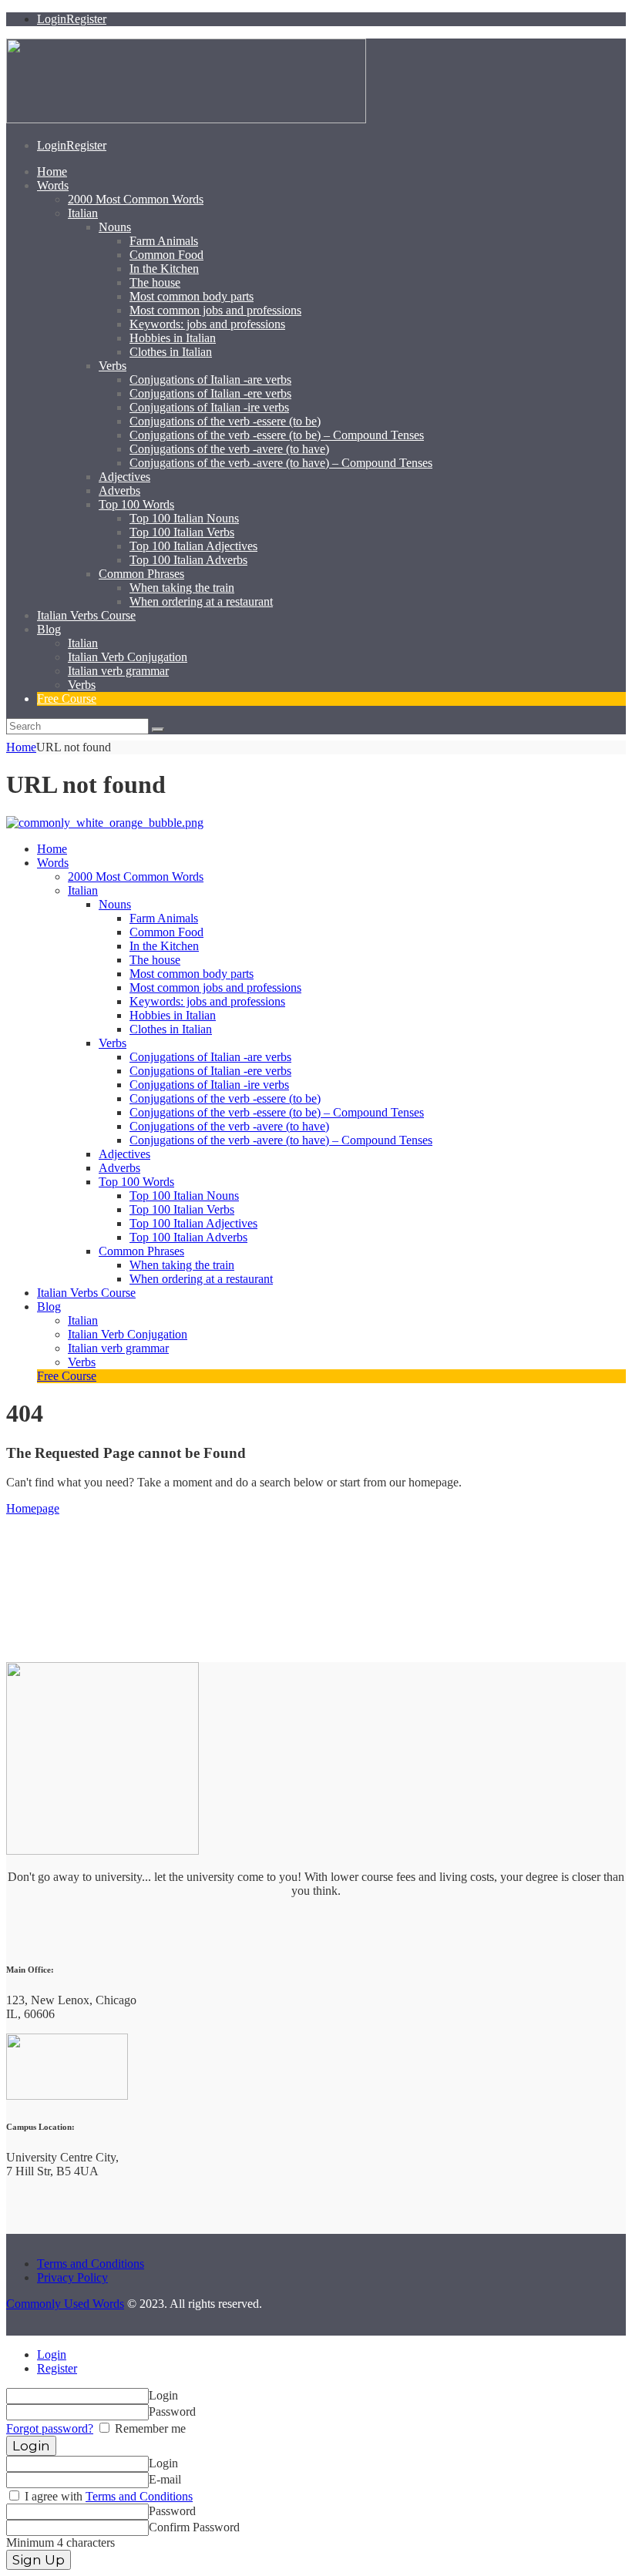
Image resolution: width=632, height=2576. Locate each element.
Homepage (33, 1508)
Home (21, 747)
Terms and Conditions (91, 2264)
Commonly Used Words (65, 2304)
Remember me (149, 2428)
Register (57, 2368)
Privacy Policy (72, 2277)
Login (52, 2354)
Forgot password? (50, 2428)
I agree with (107, 2496)
